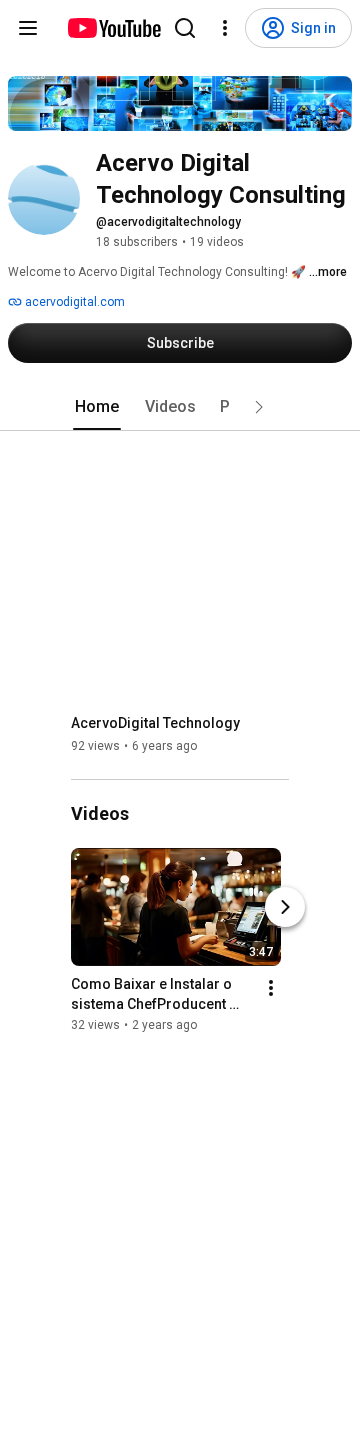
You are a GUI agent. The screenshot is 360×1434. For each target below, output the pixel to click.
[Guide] (28, 28)
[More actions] (271, 989)
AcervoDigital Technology (155, 723)
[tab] (97, 407)
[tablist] (180, 407)
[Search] (185, 28)
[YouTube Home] (113, 28)
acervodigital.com (73, 302)
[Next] (285, 908)
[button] (259, 407)
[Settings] (225, 28)
